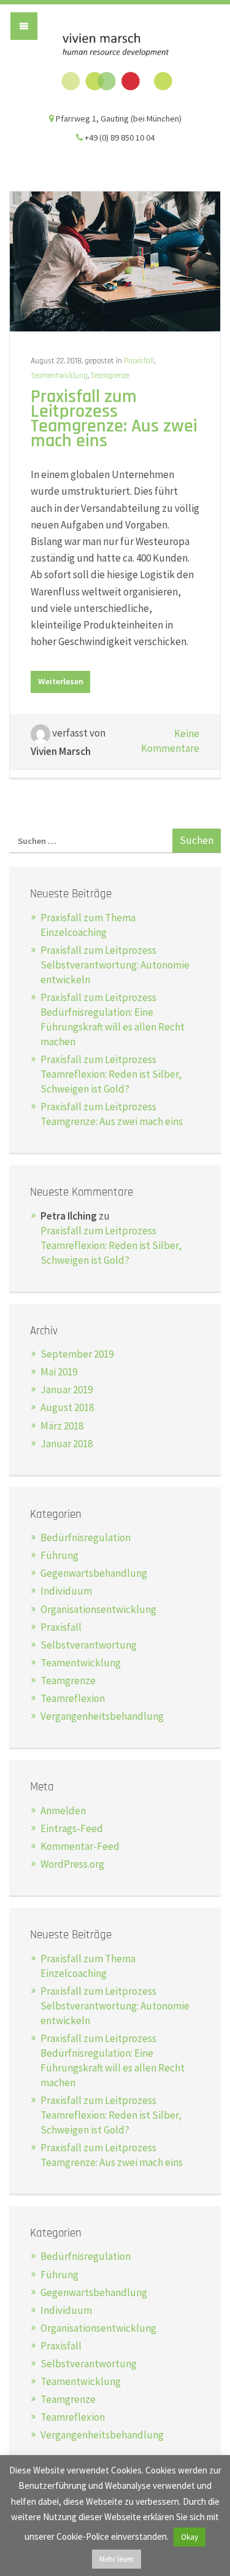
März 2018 (62, 1426)
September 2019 (77, 1354)
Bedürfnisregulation (86, 1537)
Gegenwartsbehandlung (94, 1573)
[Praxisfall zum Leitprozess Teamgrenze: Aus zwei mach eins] (115, 260)
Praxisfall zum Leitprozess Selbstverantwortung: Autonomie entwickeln (115, 965)
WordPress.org (72, 1864)
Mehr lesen (117, 2559)
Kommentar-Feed (80, 1846)
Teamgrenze (110, 376)
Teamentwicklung (59, 376)
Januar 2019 (67, 1390)
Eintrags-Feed (72, 1828)
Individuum (66, 1591)
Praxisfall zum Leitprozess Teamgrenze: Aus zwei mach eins (114, 419)
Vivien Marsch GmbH (115, 62)
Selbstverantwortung (89, 1645)
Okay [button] (190, 2537)
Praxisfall (139, 361)
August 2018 (67, 1407)
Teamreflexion (73, 1698)
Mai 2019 (59, 1372)
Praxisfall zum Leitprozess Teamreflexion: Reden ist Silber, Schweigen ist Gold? (111, 1074)
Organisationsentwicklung (98, 1609)
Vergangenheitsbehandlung (102, 1716)
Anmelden (63, 1811)
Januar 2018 (67, 1444)
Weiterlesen (61, 681)
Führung (59, 1555)
